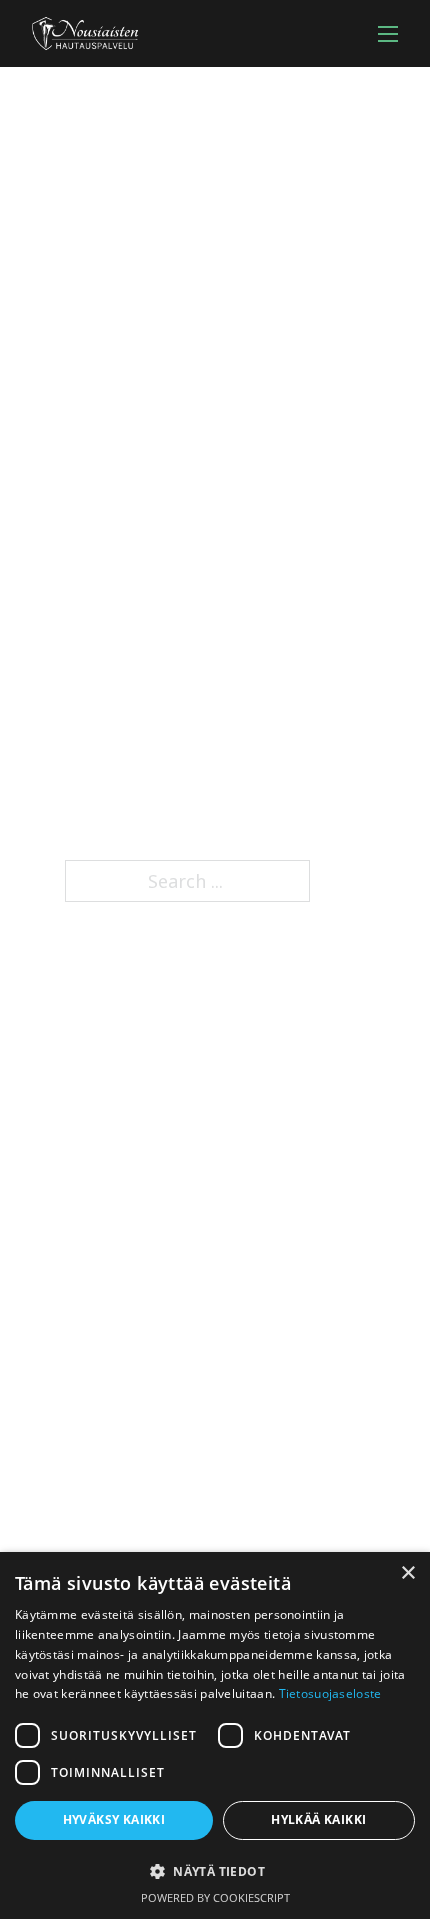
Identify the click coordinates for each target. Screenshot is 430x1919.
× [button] (407, 1573)
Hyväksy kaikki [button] (114, 1819)
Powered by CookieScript (215, 1897)
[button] (215, 1871)
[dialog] (215, 1735)
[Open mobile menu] (388, 34)
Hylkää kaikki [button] (318, 1819)
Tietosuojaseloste (330, 1693)
